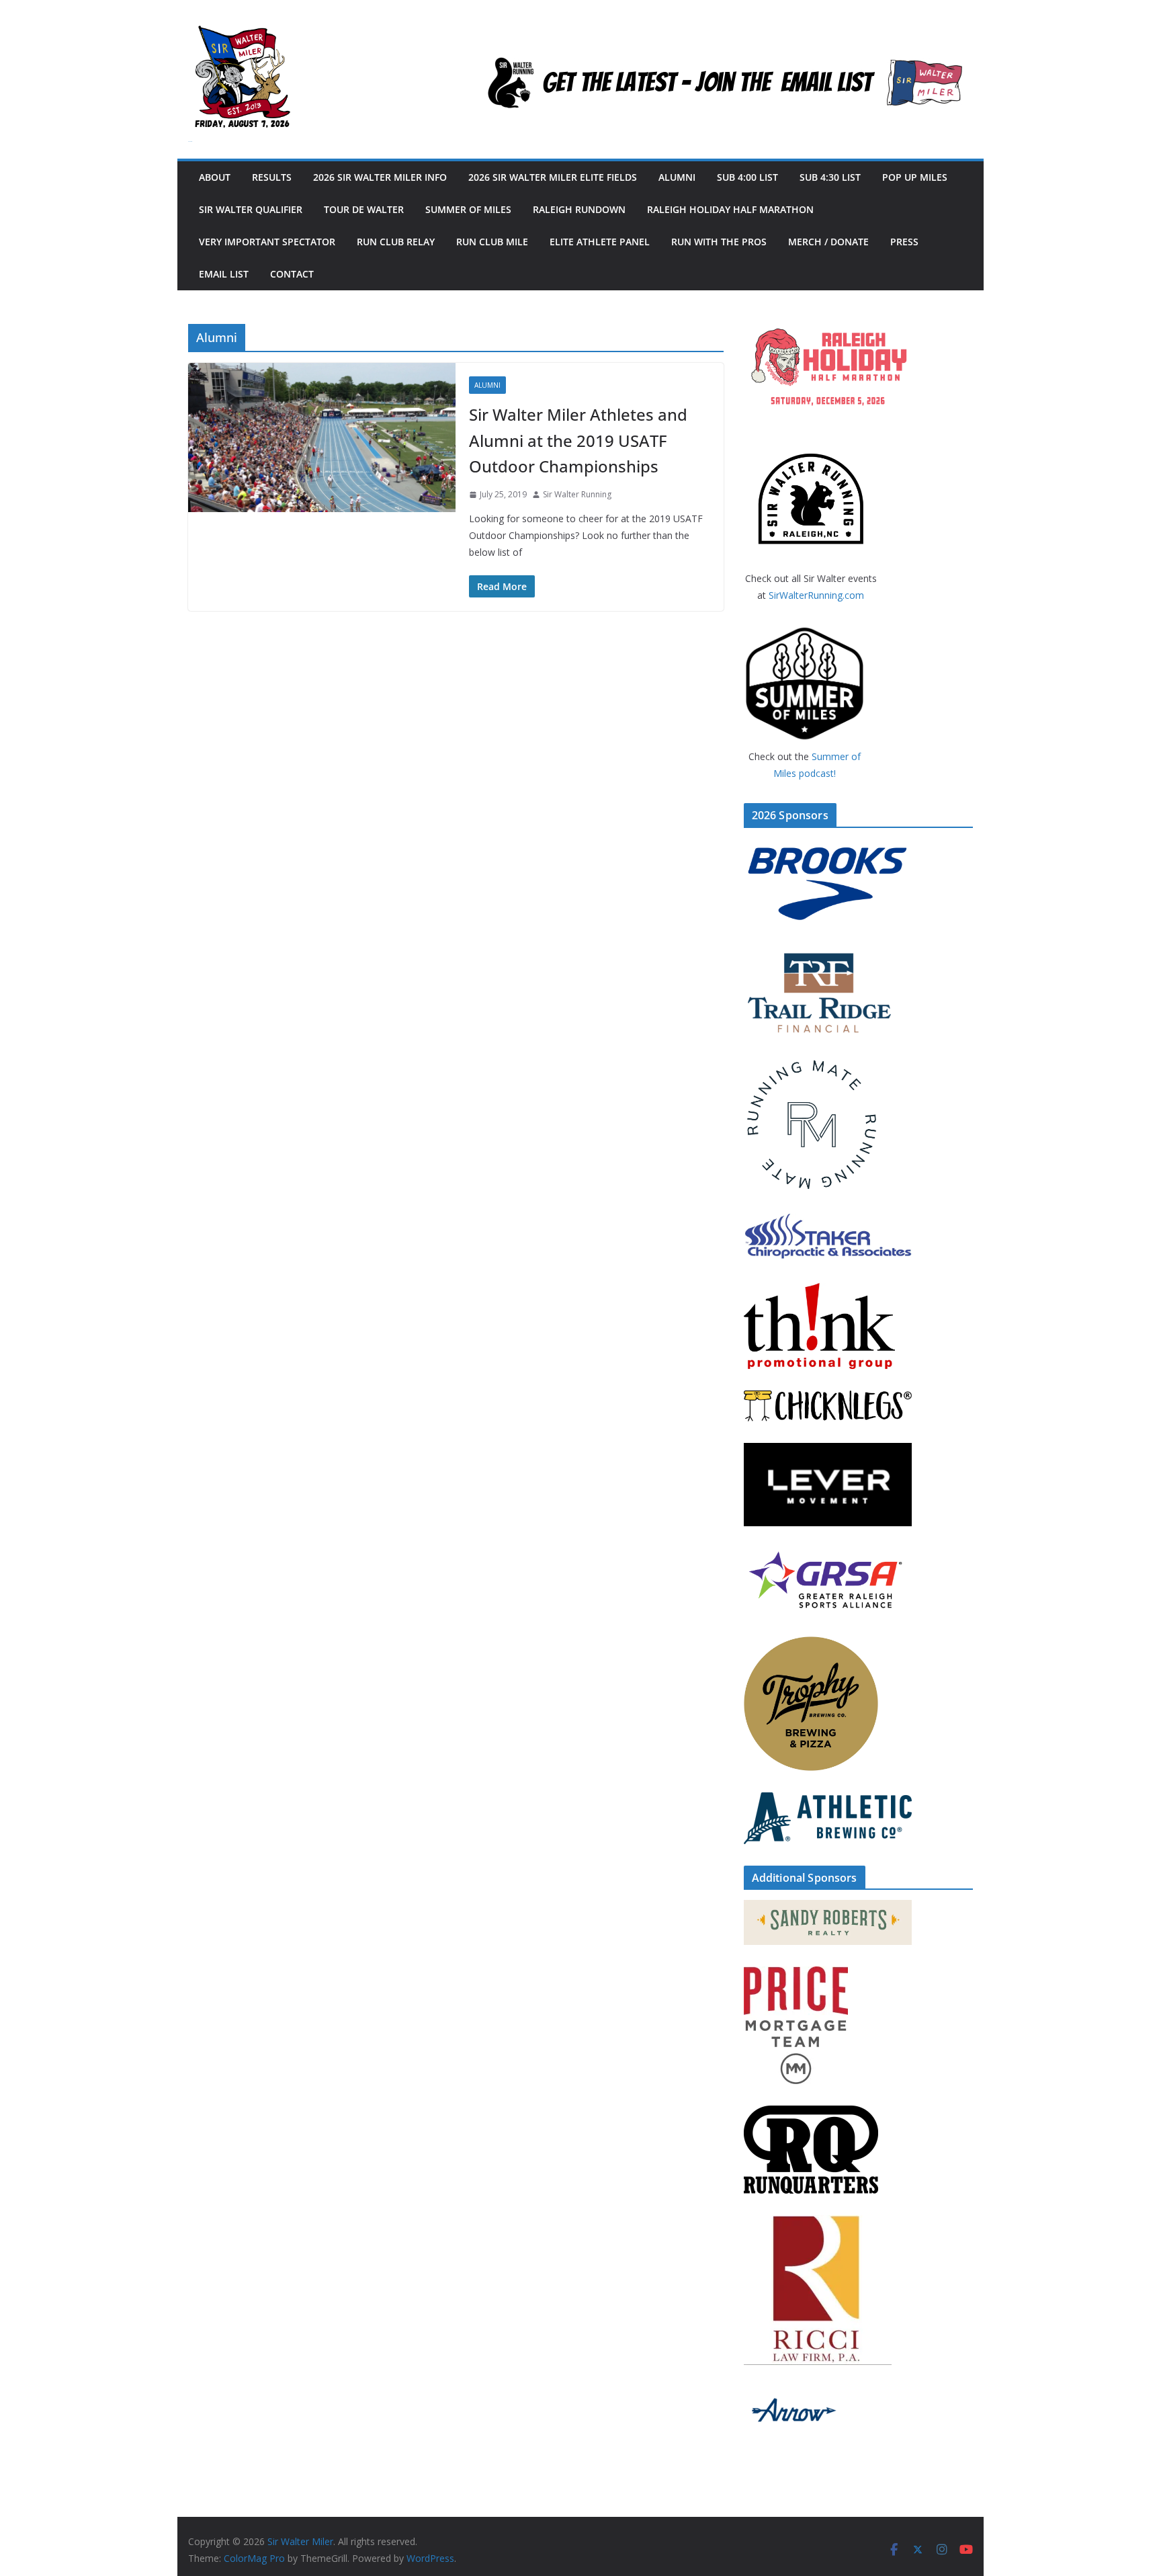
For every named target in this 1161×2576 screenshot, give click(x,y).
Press (904, 242)
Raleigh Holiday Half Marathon (730, 209)
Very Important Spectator (267, 242)
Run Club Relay (396, 242)
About (215, 177)
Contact (292, 274)
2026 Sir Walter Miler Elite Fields (553, 177)
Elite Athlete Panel (600, 242)
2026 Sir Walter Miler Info (380, 177)
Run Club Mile (492, 242)
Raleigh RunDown (579, 209)
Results (272, 177)
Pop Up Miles (915, 177)
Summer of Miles (468, 209)
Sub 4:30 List (830, 177)
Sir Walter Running (577, 494)
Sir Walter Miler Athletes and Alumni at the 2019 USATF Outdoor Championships (578, 440)
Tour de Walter (364, 209)
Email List (224, 274)
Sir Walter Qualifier (251, 209)
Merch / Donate (828, 242)
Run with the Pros (719, 242)
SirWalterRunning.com (816, 595)
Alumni (677, 177)
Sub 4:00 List (747, 177)
